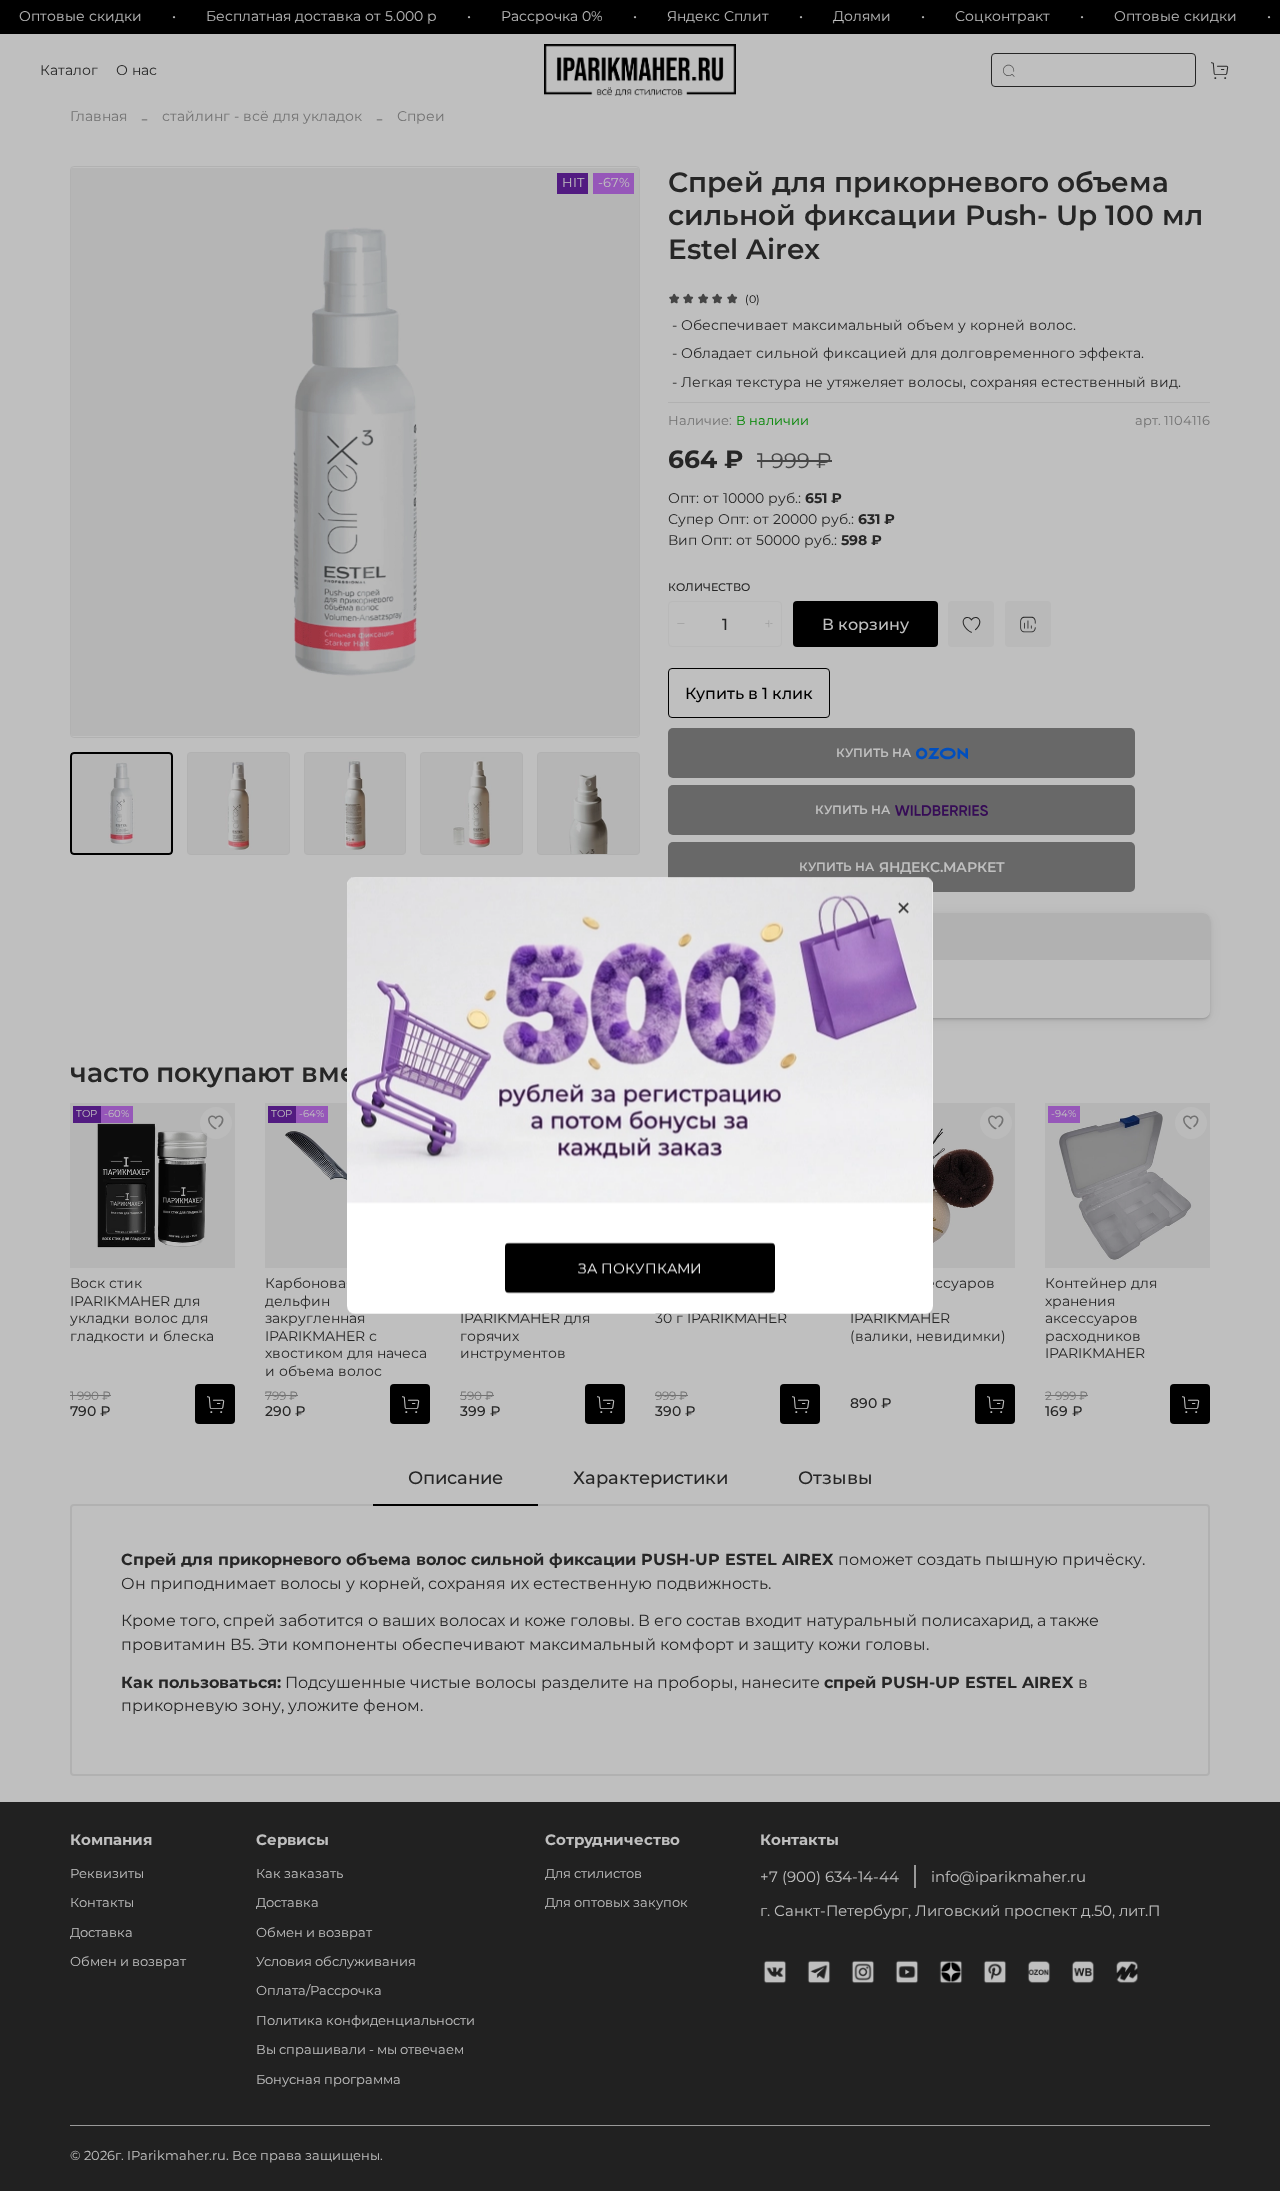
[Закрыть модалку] (903, 908)
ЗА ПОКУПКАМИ (640, 1268)
